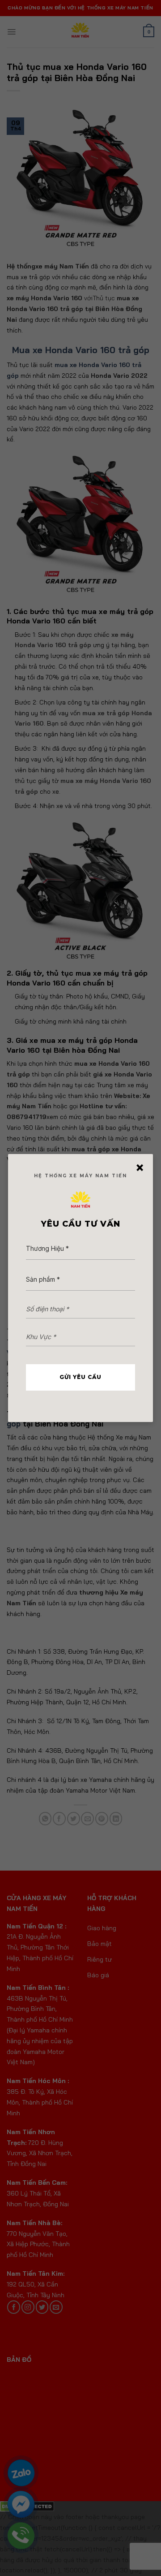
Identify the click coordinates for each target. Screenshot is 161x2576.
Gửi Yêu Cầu (80, 1377)
